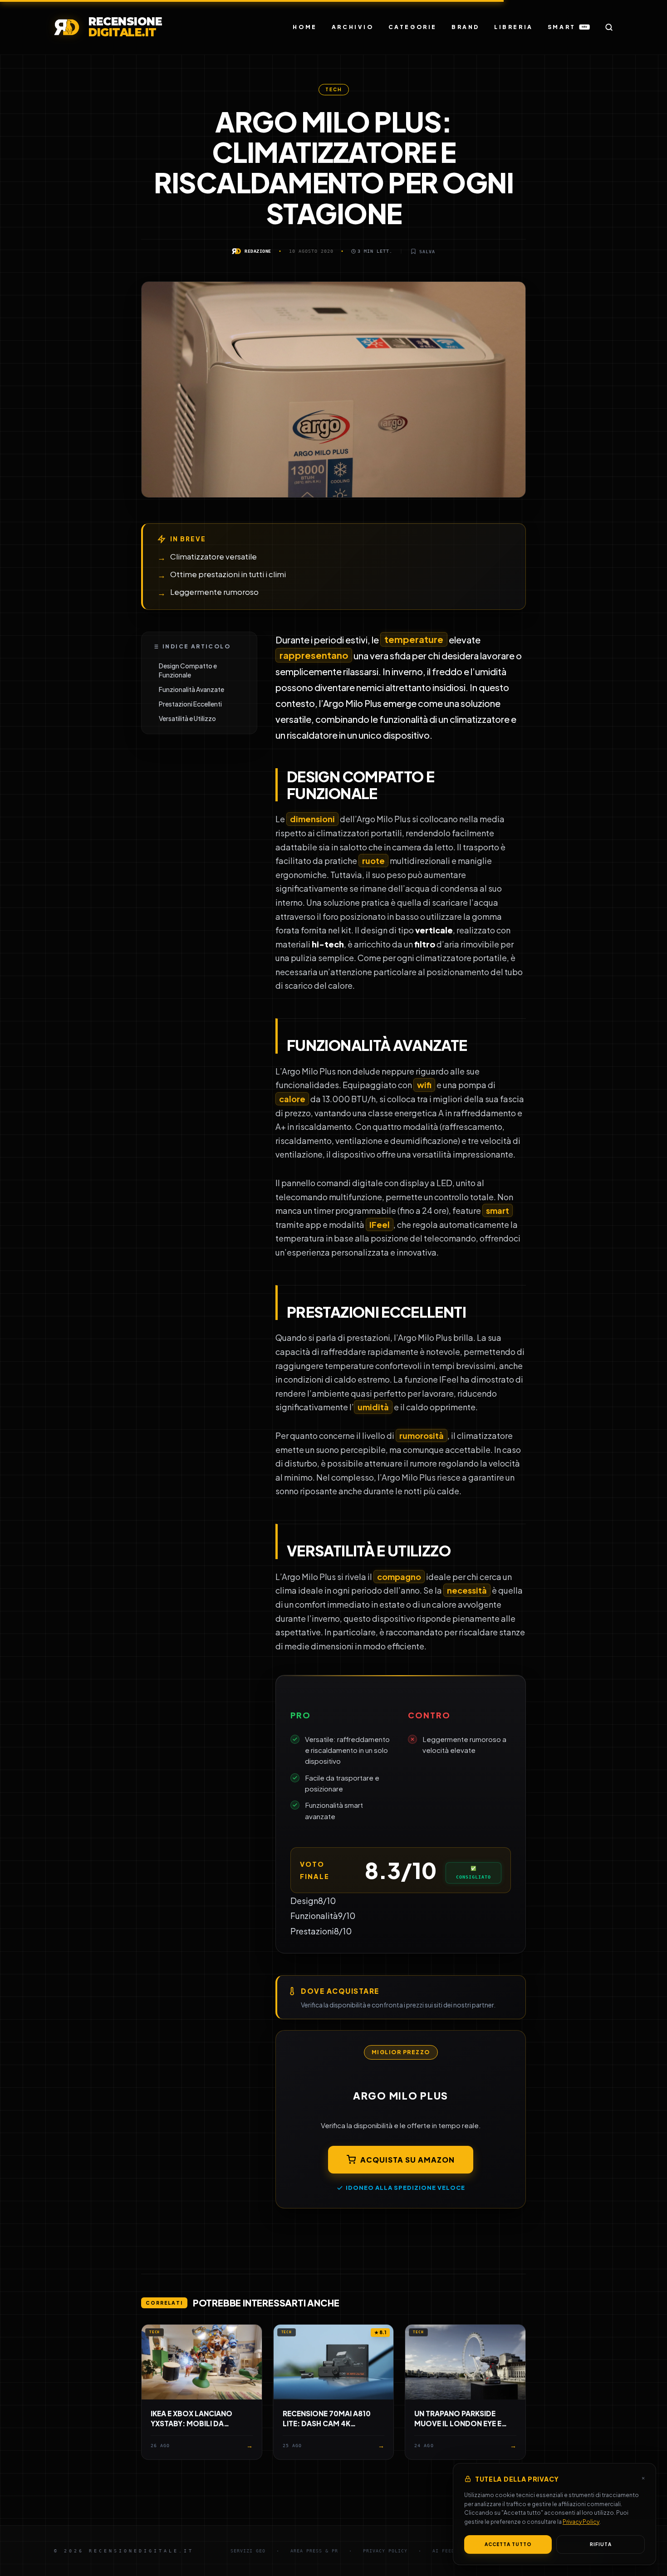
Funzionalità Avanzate (191, 689)
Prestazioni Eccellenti (190, 704)
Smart (567, 27)
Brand (466, 27)
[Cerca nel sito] (609, 27)
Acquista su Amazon (407, 2160)
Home (305, 27)
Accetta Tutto (508, 2544)
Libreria (514, 27)
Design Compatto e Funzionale (188, 670)
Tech (334, 89)
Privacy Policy (581, 2522)
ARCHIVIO (353, 27)
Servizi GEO (248, 2551)
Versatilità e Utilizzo (187, 718)
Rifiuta (601, 2544)
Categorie (413, 27)
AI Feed (444, 2551)
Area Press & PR (314, 2551)
